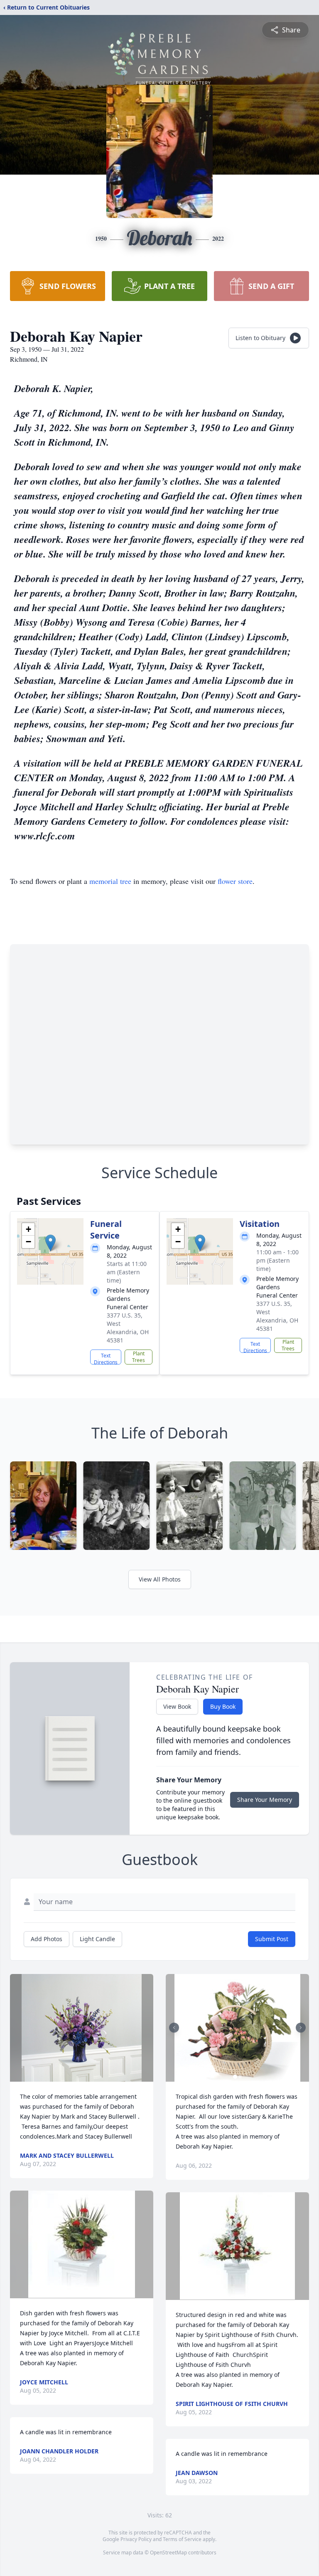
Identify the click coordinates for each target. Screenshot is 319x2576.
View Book (177, 1706)
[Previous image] (174, 2028)
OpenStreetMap (168, 2553)
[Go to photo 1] (235, 2077)
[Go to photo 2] (240, 2077)
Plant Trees (139, 1357)
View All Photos (160, 1579)
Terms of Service (182, 2539)
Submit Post (272, 1939)
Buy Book (223, 1706)
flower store (235, 881)
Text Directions (106, 1358)
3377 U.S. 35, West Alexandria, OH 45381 (128, 1328)
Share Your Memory (265, 1800)
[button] (50, 1243)
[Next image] (301, 2028)
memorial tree (110, 881)
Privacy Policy (136, 2539)
